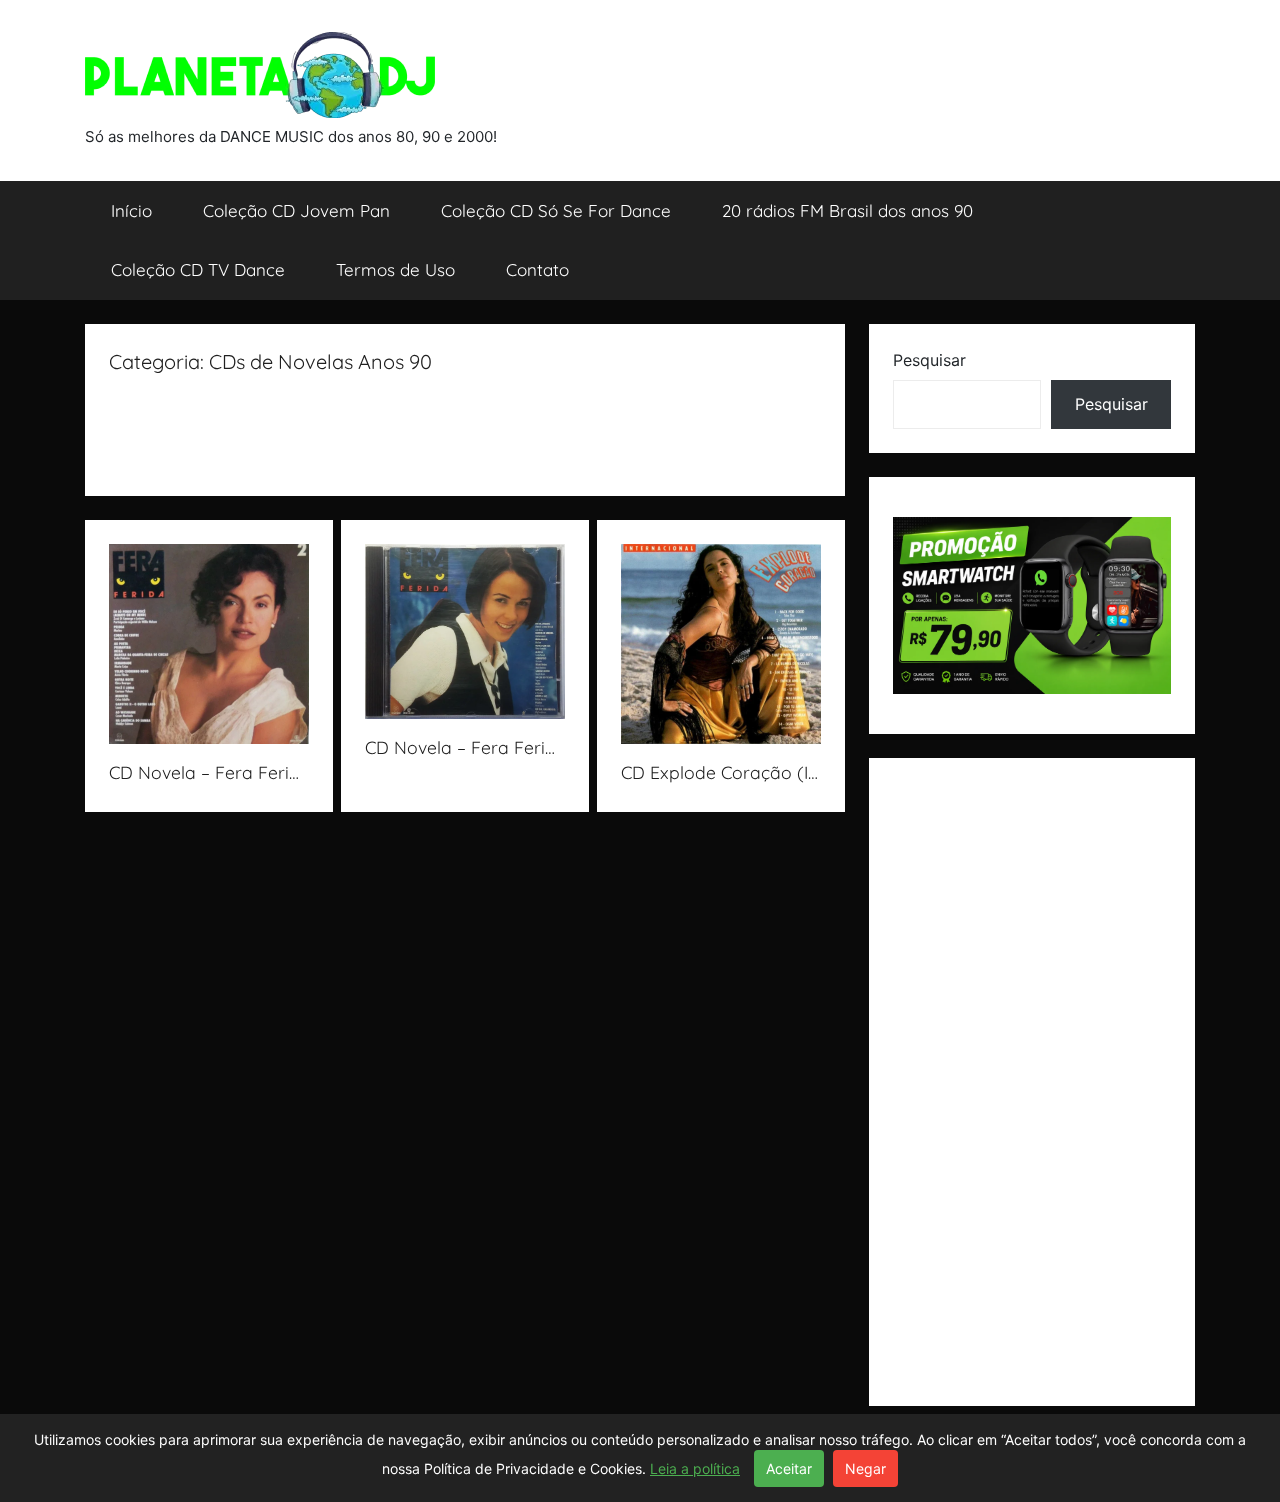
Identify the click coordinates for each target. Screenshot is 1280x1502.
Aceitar (789, 1468)
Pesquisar (929, 360)
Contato (537, 269)
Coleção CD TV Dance (198, 269)
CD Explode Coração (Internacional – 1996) (797, 772)
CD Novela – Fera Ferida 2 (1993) (245, 772)
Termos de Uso (395, 269)
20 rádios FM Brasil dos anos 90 (847, 210)
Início (131, 210)
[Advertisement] (473, 421)
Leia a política (695, 1468)
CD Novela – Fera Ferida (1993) (493, 747)
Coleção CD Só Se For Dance (556, 210)
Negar (865, 1468)
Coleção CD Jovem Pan (296, 210)
